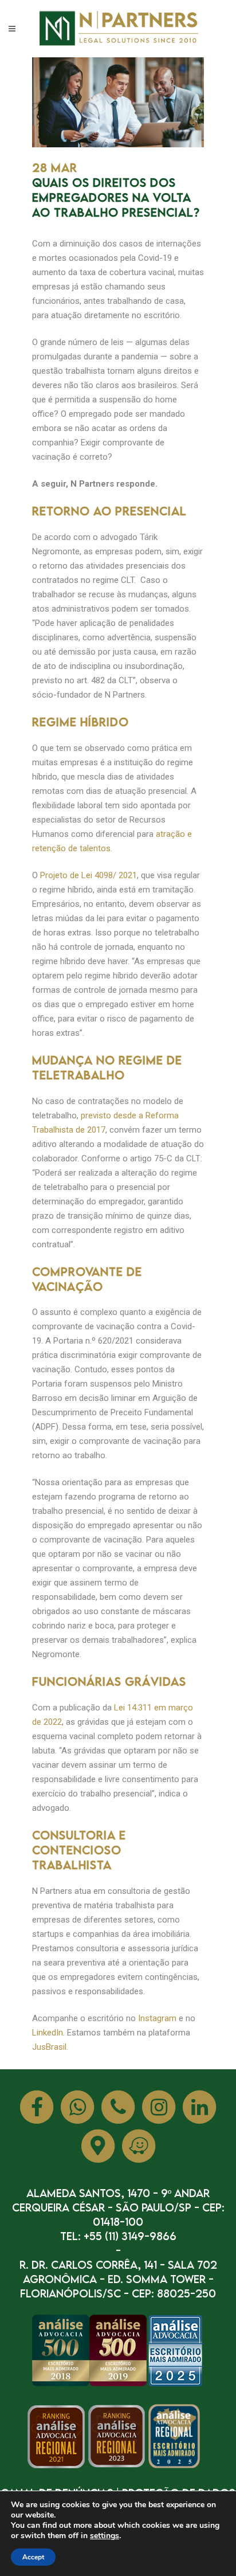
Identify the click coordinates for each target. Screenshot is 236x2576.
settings (105, 2536)
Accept (33, 2557)
